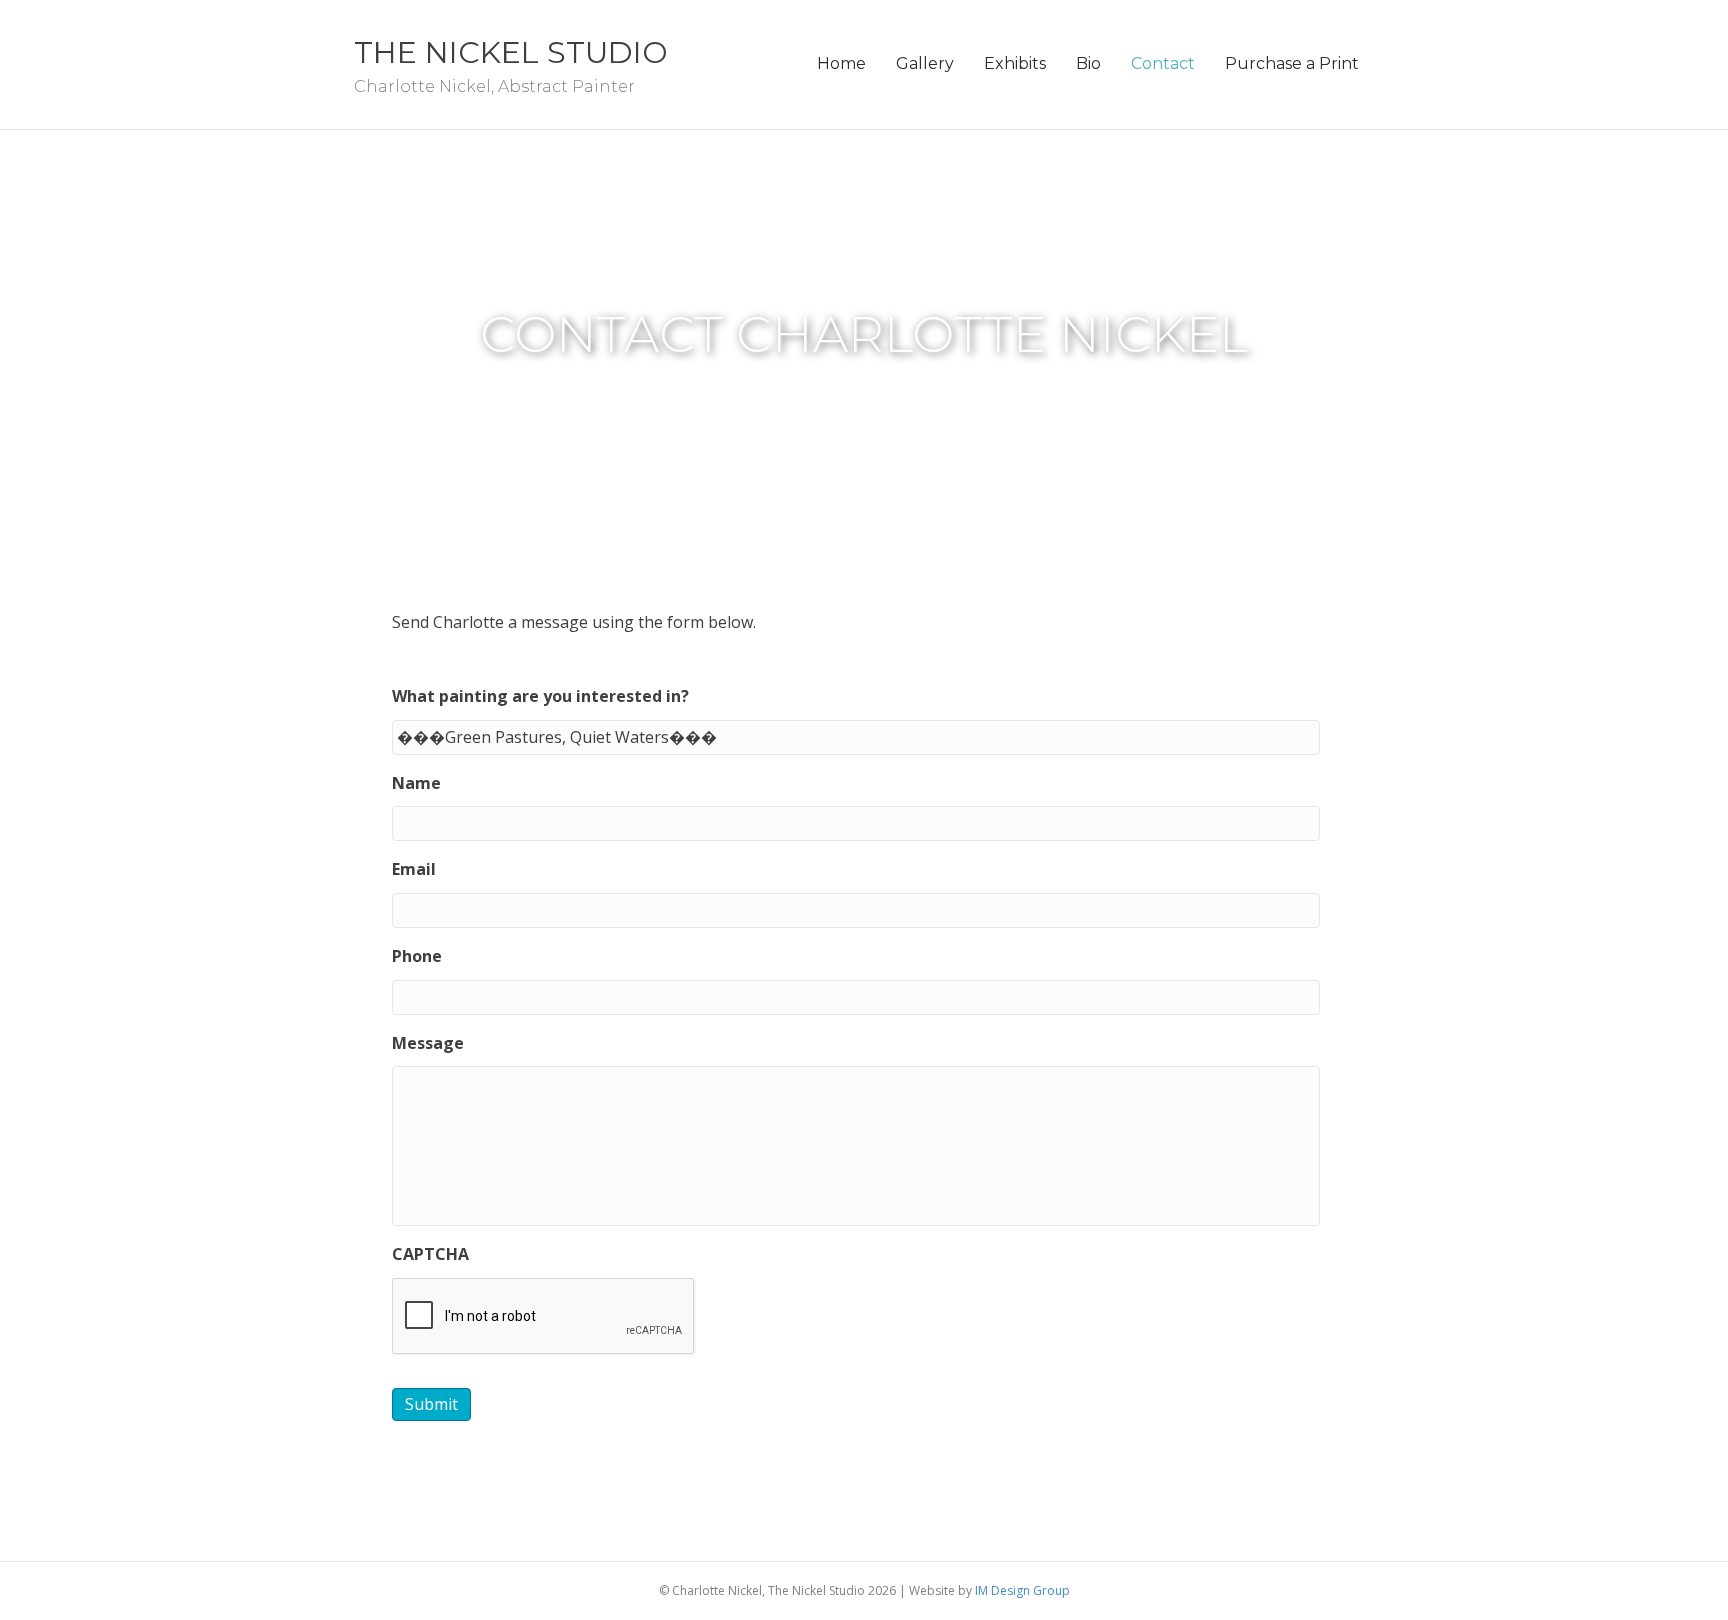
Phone (417, 956)
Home (841, 63)
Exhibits (1015, 63)
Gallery (925, 63)
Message (428, 1043)
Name (416, 783)
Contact (1163, 63)
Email (414, 869)
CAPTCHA (430, 1254)
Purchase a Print (1292, 63)
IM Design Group (1022, 1590)
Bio (1088, 63)
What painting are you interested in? (540, 696)
